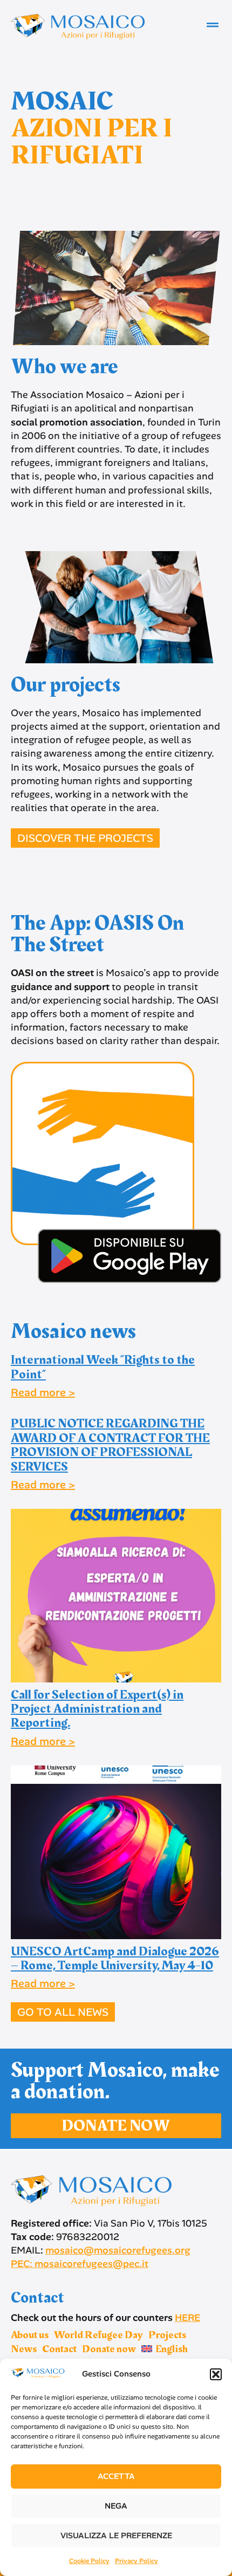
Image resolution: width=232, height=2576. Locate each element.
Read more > (43, 1392)
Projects (167, 2335)
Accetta (116, 2476)
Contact (59, 2349)
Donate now (109, 2349)
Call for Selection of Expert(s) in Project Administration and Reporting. (97, 1709)
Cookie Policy (89, 2561)
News (24, 2349)
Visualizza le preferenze (116, 2536)
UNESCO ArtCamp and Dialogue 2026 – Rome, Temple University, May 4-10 (115, 1959)
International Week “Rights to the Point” (103, 1367)
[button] (216, 2374)
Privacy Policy (137, 2561)
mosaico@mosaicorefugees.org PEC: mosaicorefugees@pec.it (101, 2257)
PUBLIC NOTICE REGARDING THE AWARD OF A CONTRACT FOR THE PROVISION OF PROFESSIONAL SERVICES (110, 1445)
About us (30, 2335)
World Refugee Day (98, 2335)
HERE (187, 2318)
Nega (116, 2506)
